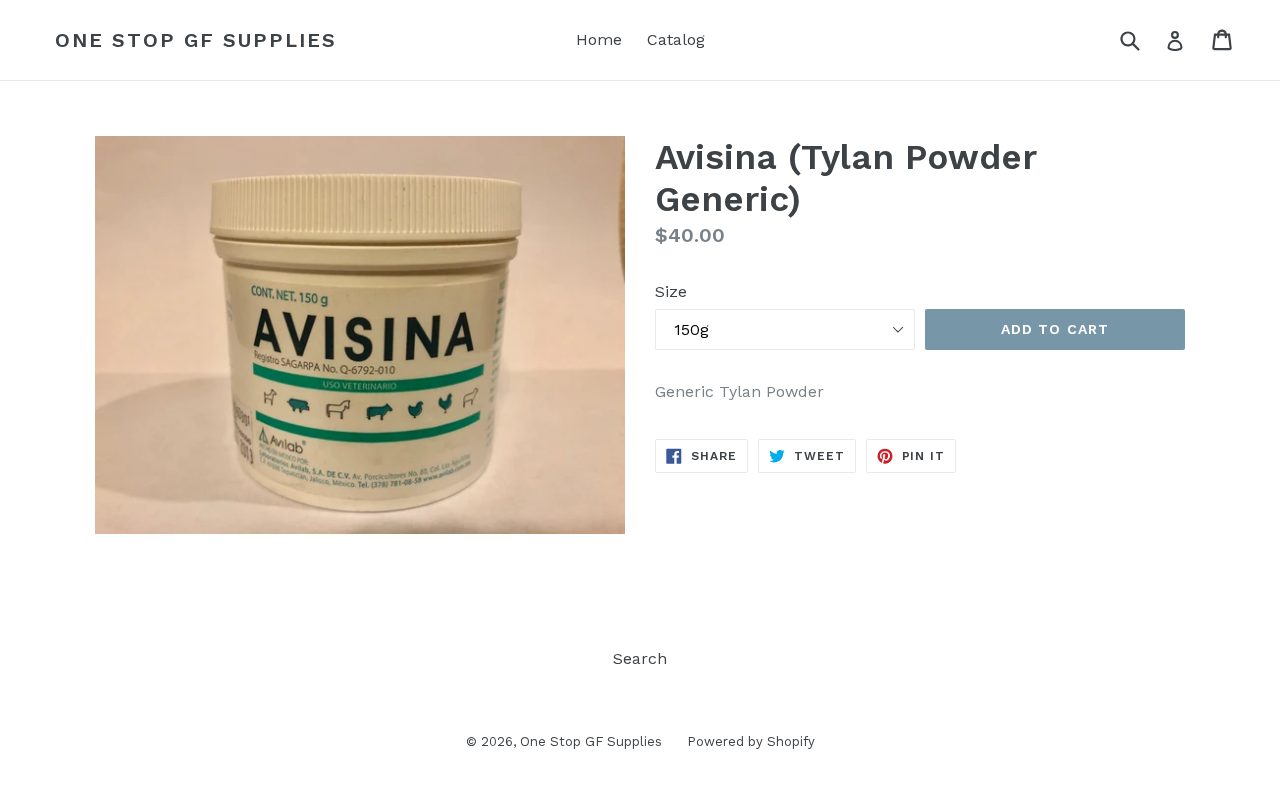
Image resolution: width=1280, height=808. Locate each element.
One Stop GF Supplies (196, 40)
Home (599, 39)
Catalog (676, 39)
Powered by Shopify (751, 741)
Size (671, 291)
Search (640, 658)
